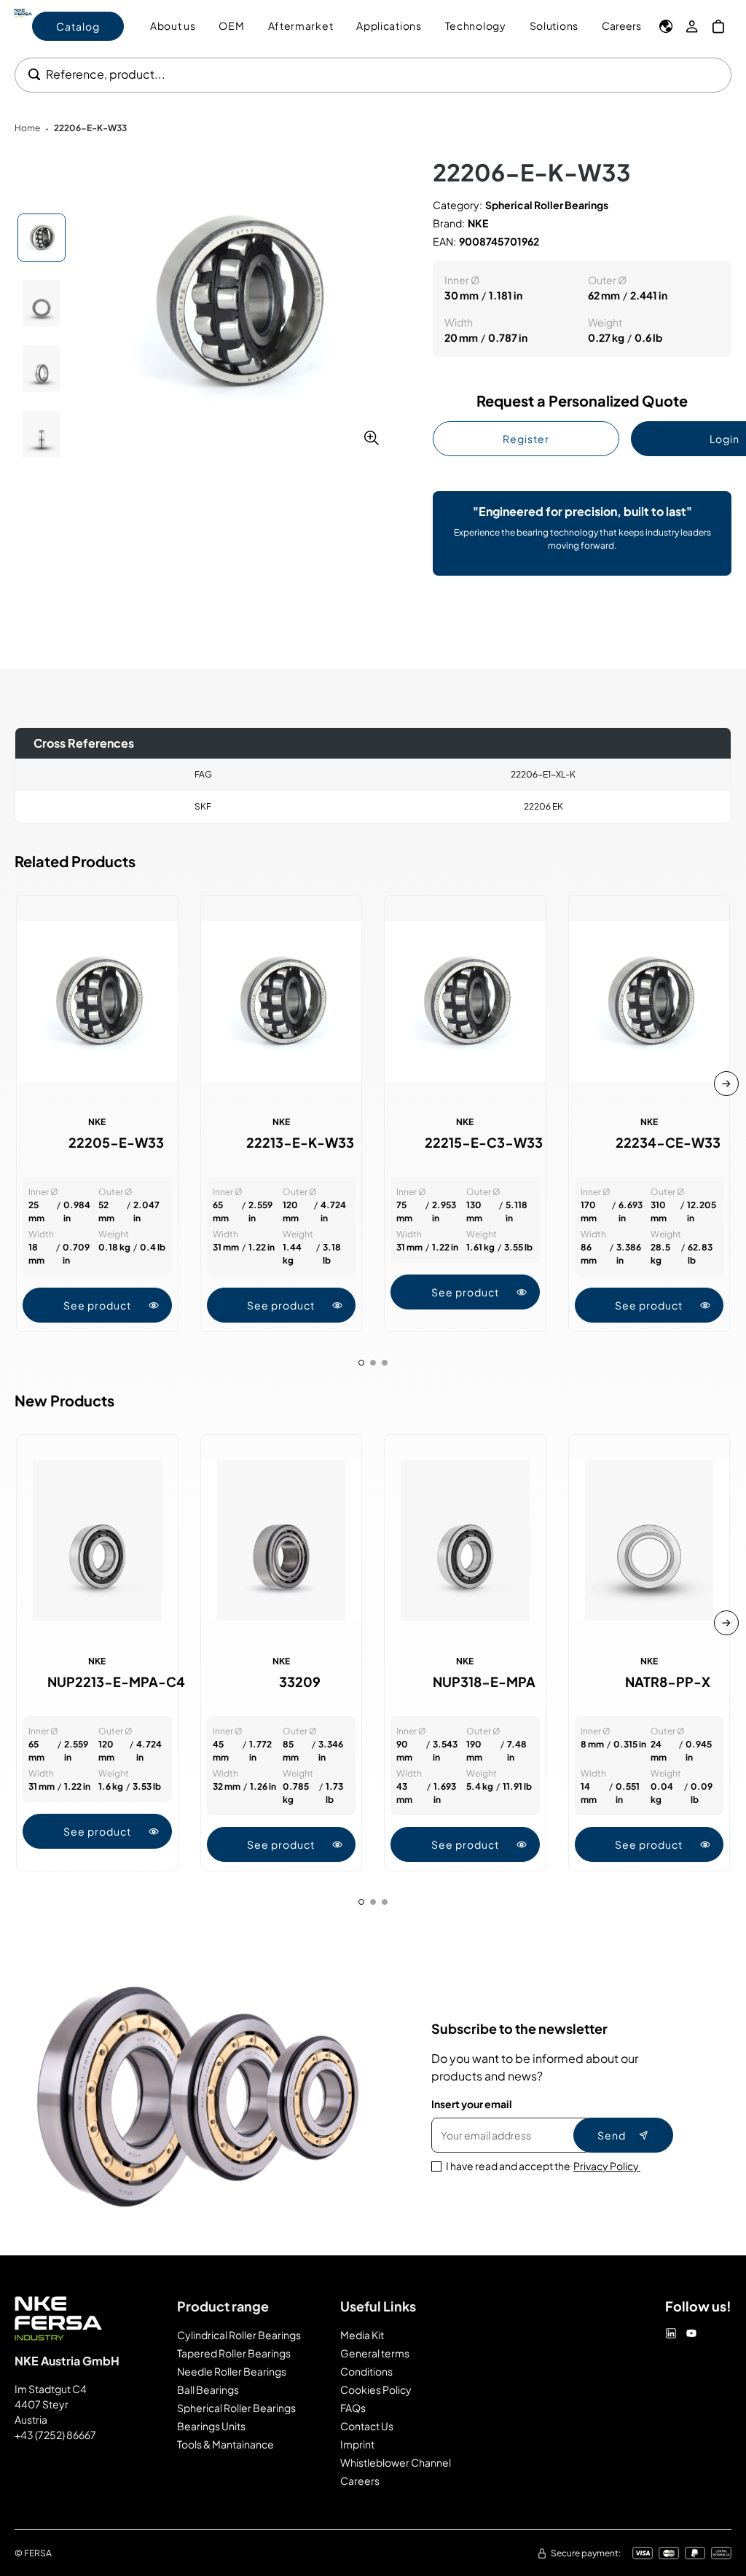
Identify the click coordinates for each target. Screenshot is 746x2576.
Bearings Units (211, 2426)
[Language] (666, 26)
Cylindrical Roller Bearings (239, 2335)
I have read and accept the (543, 2166)
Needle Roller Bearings (232, 2371)
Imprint (357, 2444)
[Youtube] (691, 2333)
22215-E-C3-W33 (484, 1143)
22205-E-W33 (116, 1143)
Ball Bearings (208, 2389)
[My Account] (692, 26)
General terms (375, 2353)
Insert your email (472, 2104)
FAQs (353, 2408)
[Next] (726, 1084)
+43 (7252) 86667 (55, 2435)
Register (526, 439)
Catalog (78, 26)
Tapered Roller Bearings (234, 2353)
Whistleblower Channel (396, 2462)
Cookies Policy (376, 2389)
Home (27, 128)
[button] (236, 302)
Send (612, 2135)
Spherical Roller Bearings (236, 2408)
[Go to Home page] (23, 26)
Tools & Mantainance (225, 2444)
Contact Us (367, 2426)
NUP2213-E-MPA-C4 (116, 1682)
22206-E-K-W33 (90, 128)
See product (97, 1305)
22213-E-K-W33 (300, 1143)
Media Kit (362, 2335)
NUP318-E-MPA (484, 1682)
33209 (300, 1682)
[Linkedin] (671, 2333)
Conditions (366, 2371)
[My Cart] (718, 26)
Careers (621, 26)
